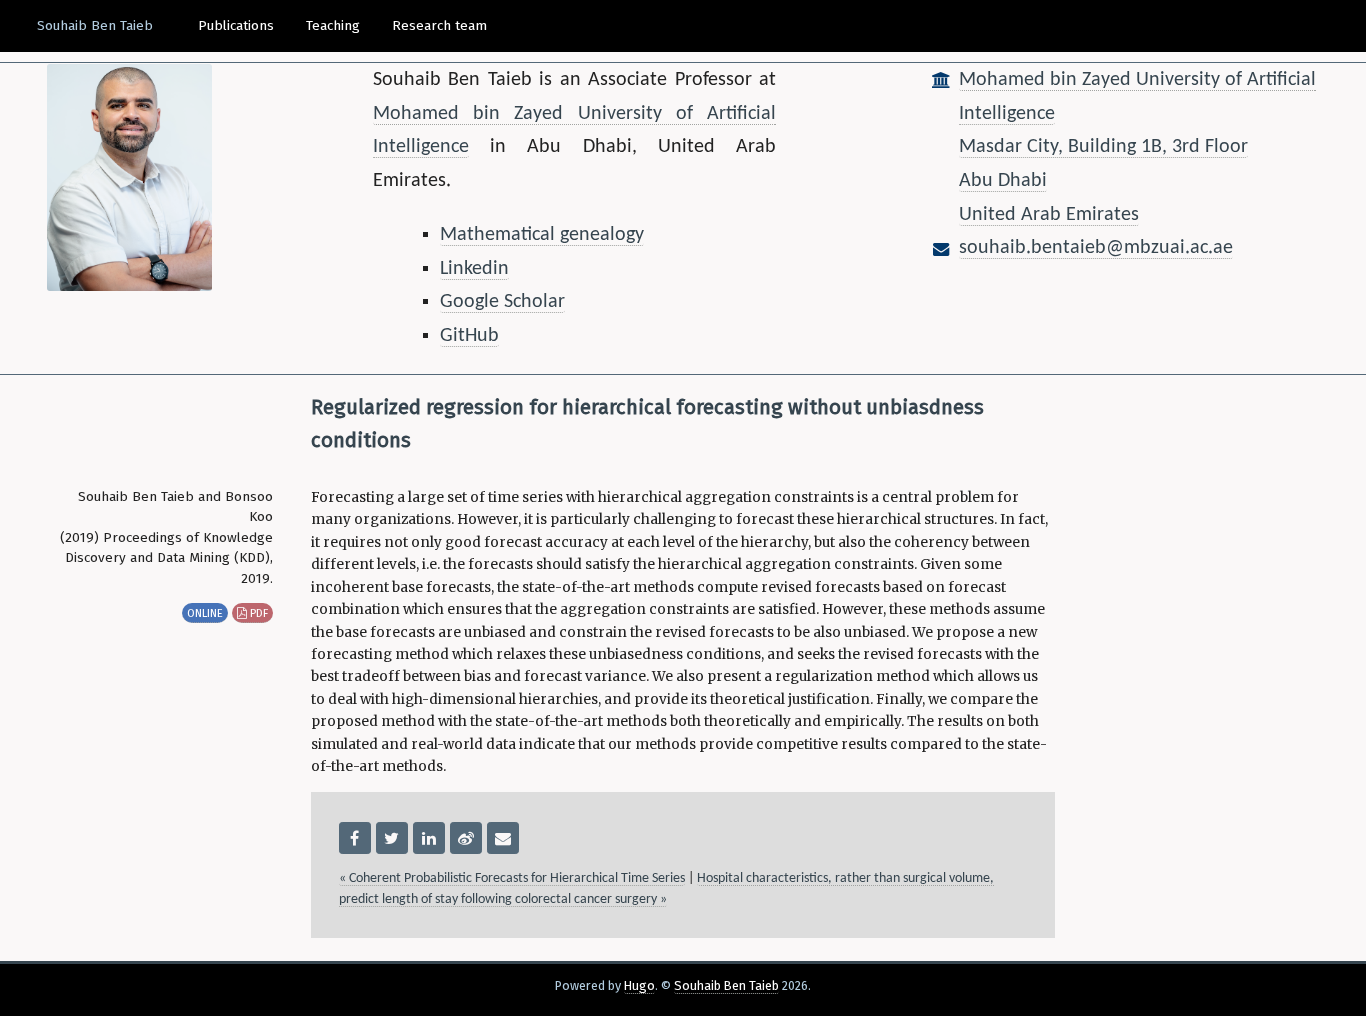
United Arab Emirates (1049, 215)
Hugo (639, 985)
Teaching (333, 25)
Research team (439, 25)
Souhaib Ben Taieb (95, 25)
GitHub (469, 336)
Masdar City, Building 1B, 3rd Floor (1103, 147)
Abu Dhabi (1003, 181)
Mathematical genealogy (542, 235)
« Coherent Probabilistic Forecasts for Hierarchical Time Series (512, 878)
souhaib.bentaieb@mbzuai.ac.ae (1096, 248)
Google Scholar (502, 302)
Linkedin (474, 269)
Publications (236, 25)
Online (205, 613)
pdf (257, 613)
